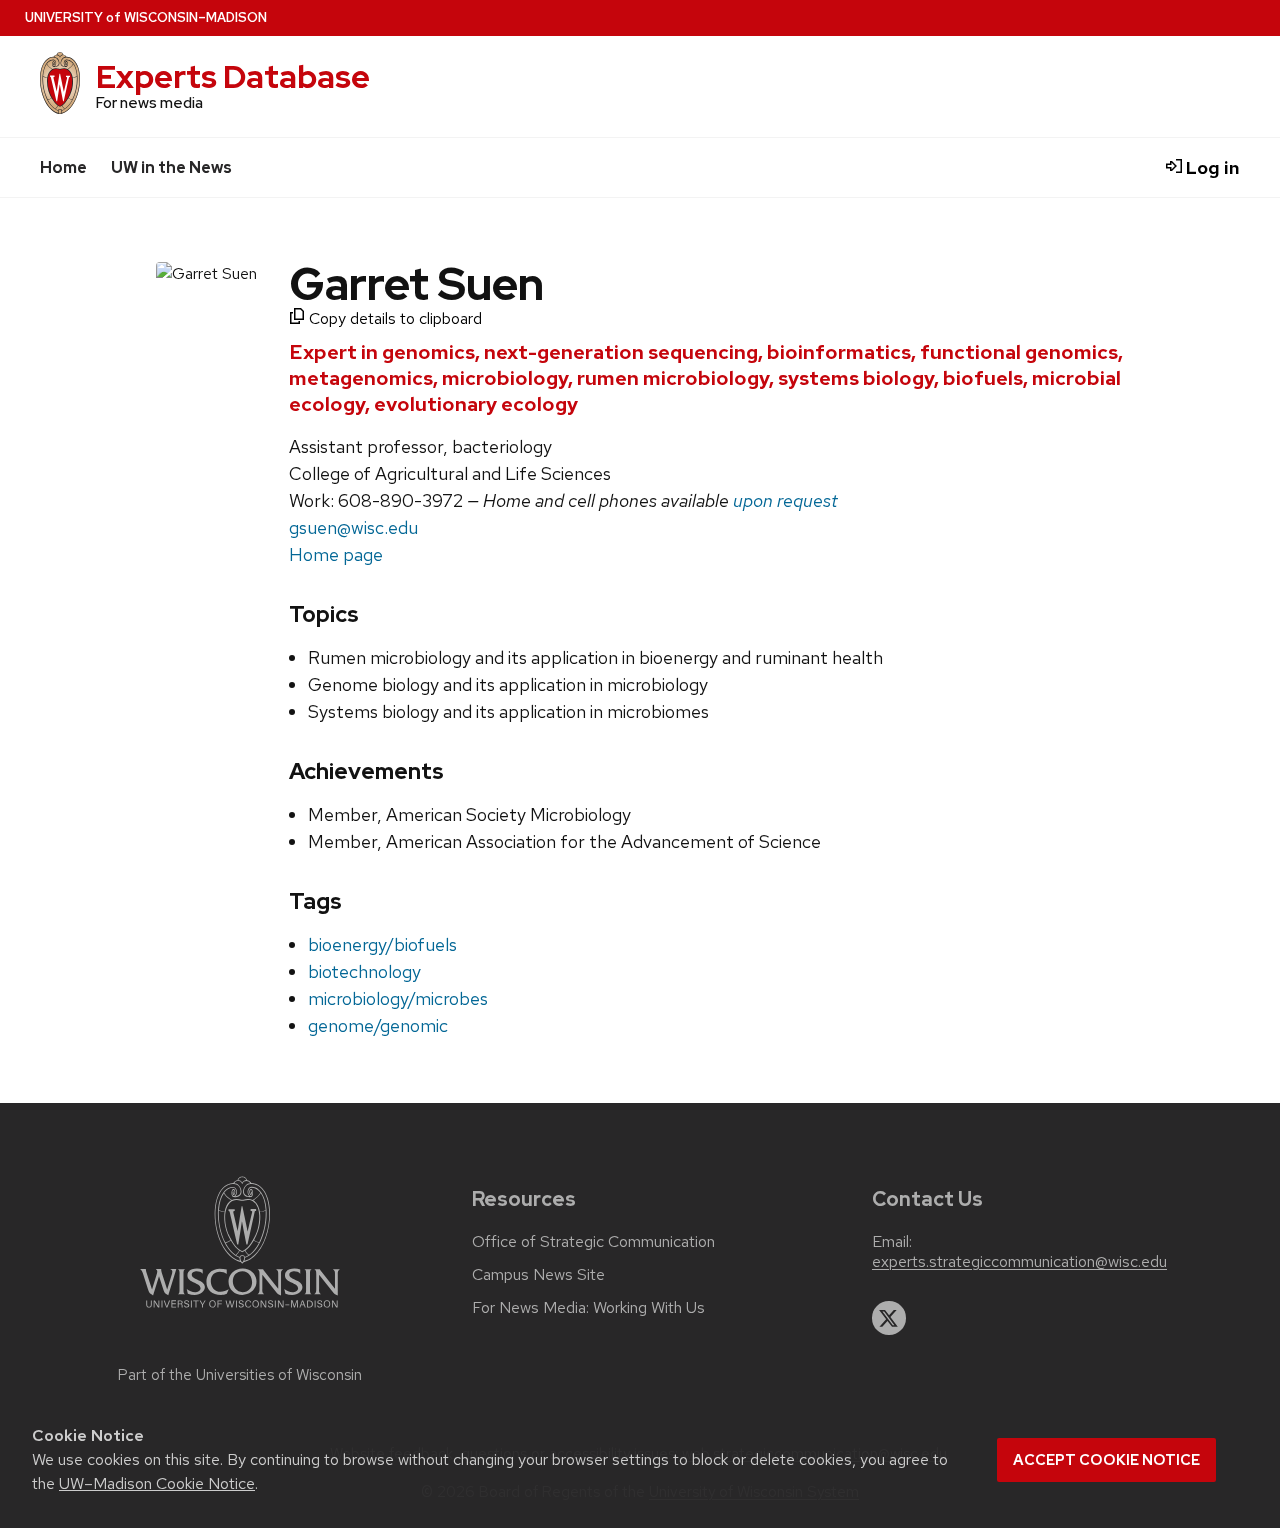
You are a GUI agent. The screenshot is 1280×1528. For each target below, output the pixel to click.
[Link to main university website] (240, 1311)
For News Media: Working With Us (588, 1308)
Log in (1211, 167)
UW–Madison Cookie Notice (157, 1483)
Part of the (240, 1375)
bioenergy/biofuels (382, 944)
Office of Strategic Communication (593, 1242)
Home (63, 167)
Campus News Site (538, 1275)
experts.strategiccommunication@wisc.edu (1019, 1262)
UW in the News (171, 167)
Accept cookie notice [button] (1106, 1460)
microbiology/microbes (398, 998)
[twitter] (889, 1318)
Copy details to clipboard (393, 318)
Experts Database (233, 76)
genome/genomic (378, 1025)
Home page (336, 554)
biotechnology (364, 971)
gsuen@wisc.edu (353, 527)
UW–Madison (146, 17)
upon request (785, 500)
